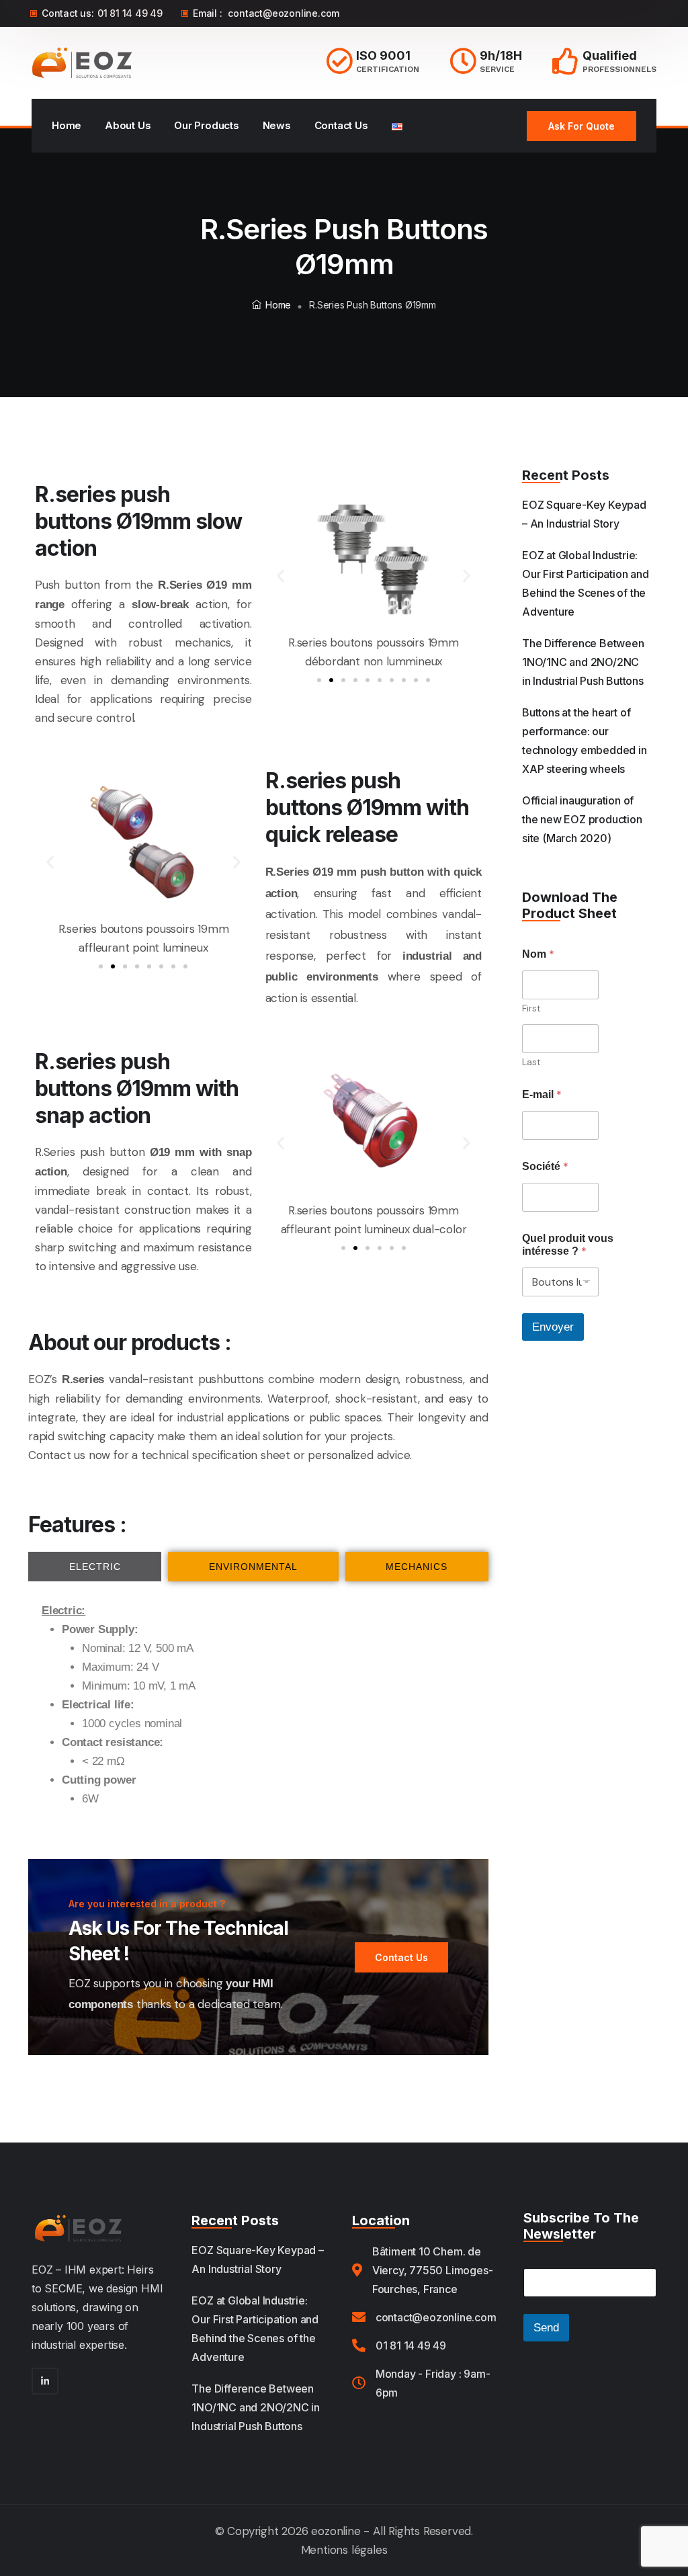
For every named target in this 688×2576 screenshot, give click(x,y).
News (277, 125)
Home (67, 125)
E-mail (542, 1094)
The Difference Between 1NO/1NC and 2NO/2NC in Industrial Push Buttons (583, 662)
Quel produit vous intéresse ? (568, 1245)
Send (546, 2328)
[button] (281, 576)
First (531, 1008)
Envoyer (553, 1327)
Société (545, 1166)
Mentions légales (344, 2550)
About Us (128, 125)
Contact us (57, 1455)
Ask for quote (582, 126)
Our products (207, 125)
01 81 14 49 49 (130, 13)
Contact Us (341, 125)
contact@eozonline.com (284, 13)
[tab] (95, 1567)
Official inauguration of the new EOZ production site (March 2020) (582, 819)
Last (531, 1062)
